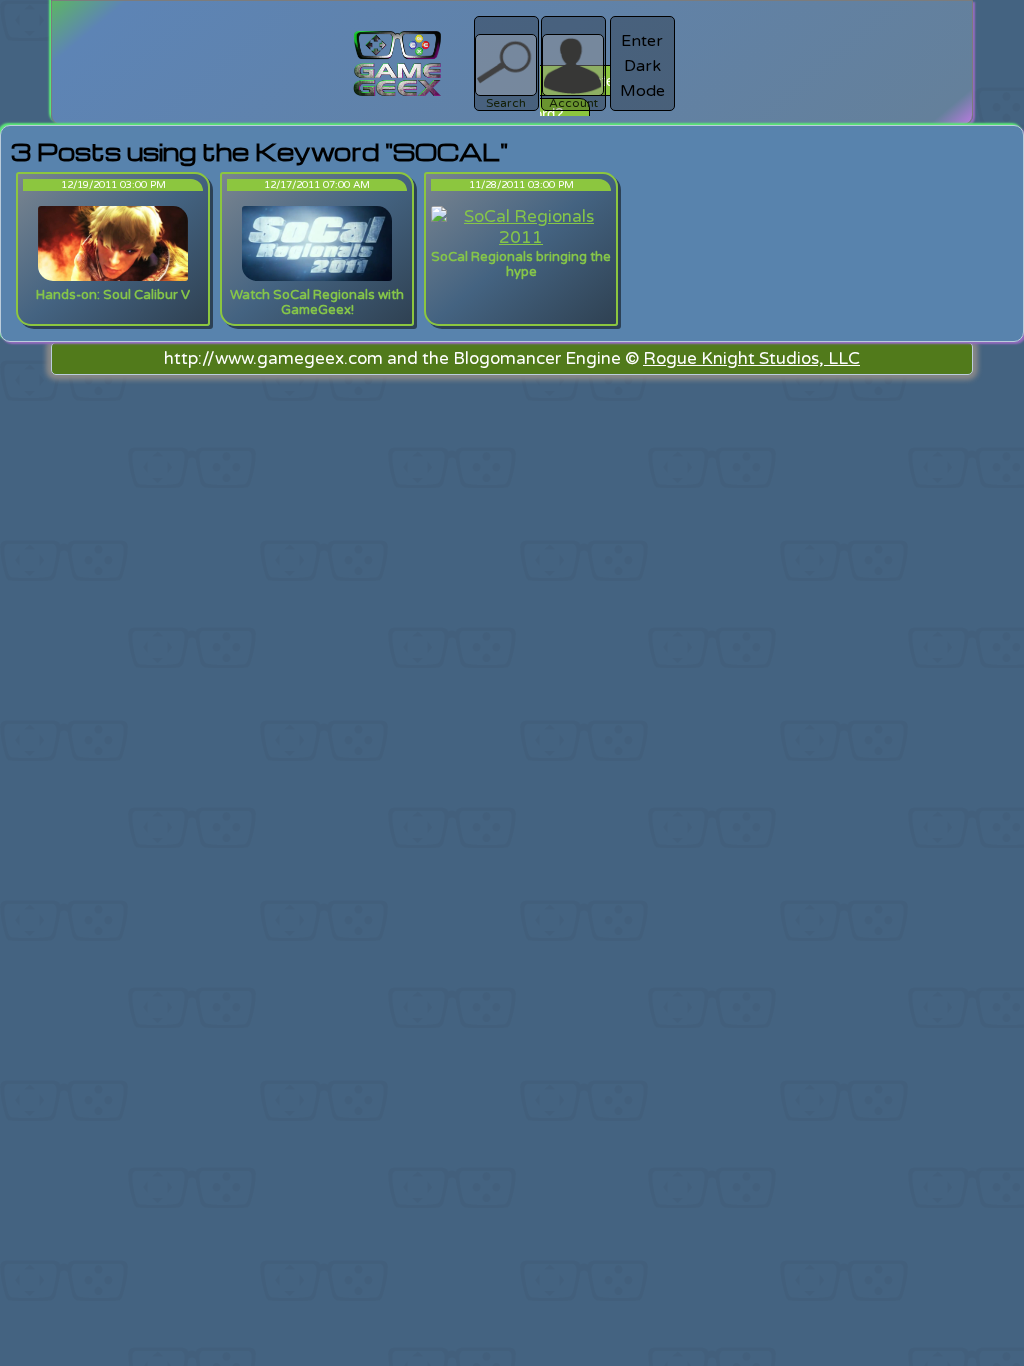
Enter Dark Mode (642, 66)
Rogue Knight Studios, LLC (751, 358)
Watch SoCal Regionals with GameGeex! (317, 302)
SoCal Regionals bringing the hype (521, 264)
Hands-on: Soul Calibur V (113, 295)
